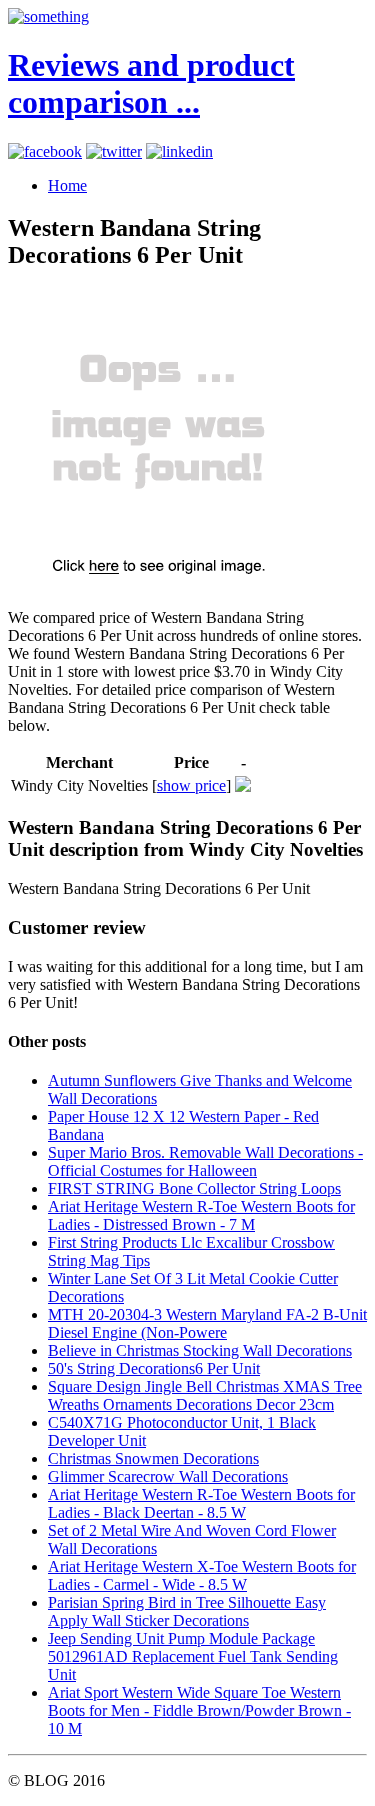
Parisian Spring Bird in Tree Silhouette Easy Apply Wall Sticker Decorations (187, 1611)
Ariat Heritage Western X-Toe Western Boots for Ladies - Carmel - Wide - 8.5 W (202, 1575)
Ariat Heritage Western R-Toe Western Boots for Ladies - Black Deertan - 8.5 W (201, 1503)
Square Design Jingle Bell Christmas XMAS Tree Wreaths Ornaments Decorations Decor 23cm (205, 1395)
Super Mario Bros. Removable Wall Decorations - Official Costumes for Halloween (205, 1161)
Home (67, 185)
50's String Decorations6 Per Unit (154, 1368)
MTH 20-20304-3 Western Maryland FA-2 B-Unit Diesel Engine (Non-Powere (207, 1323)
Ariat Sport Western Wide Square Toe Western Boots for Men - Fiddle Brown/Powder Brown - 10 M (199, 1710)
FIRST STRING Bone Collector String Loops (194, 1188)
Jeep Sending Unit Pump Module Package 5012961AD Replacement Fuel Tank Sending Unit (193, 1656)
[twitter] (114, 151)
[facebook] (45, 151)
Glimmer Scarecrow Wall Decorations (168, 1476)
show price (191, 785)
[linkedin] (179, 151)
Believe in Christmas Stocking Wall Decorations (200, 1350)
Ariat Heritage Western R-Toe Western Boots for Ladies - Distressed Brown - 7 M (201, 1215)
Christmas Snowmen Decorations (153, 1458)
